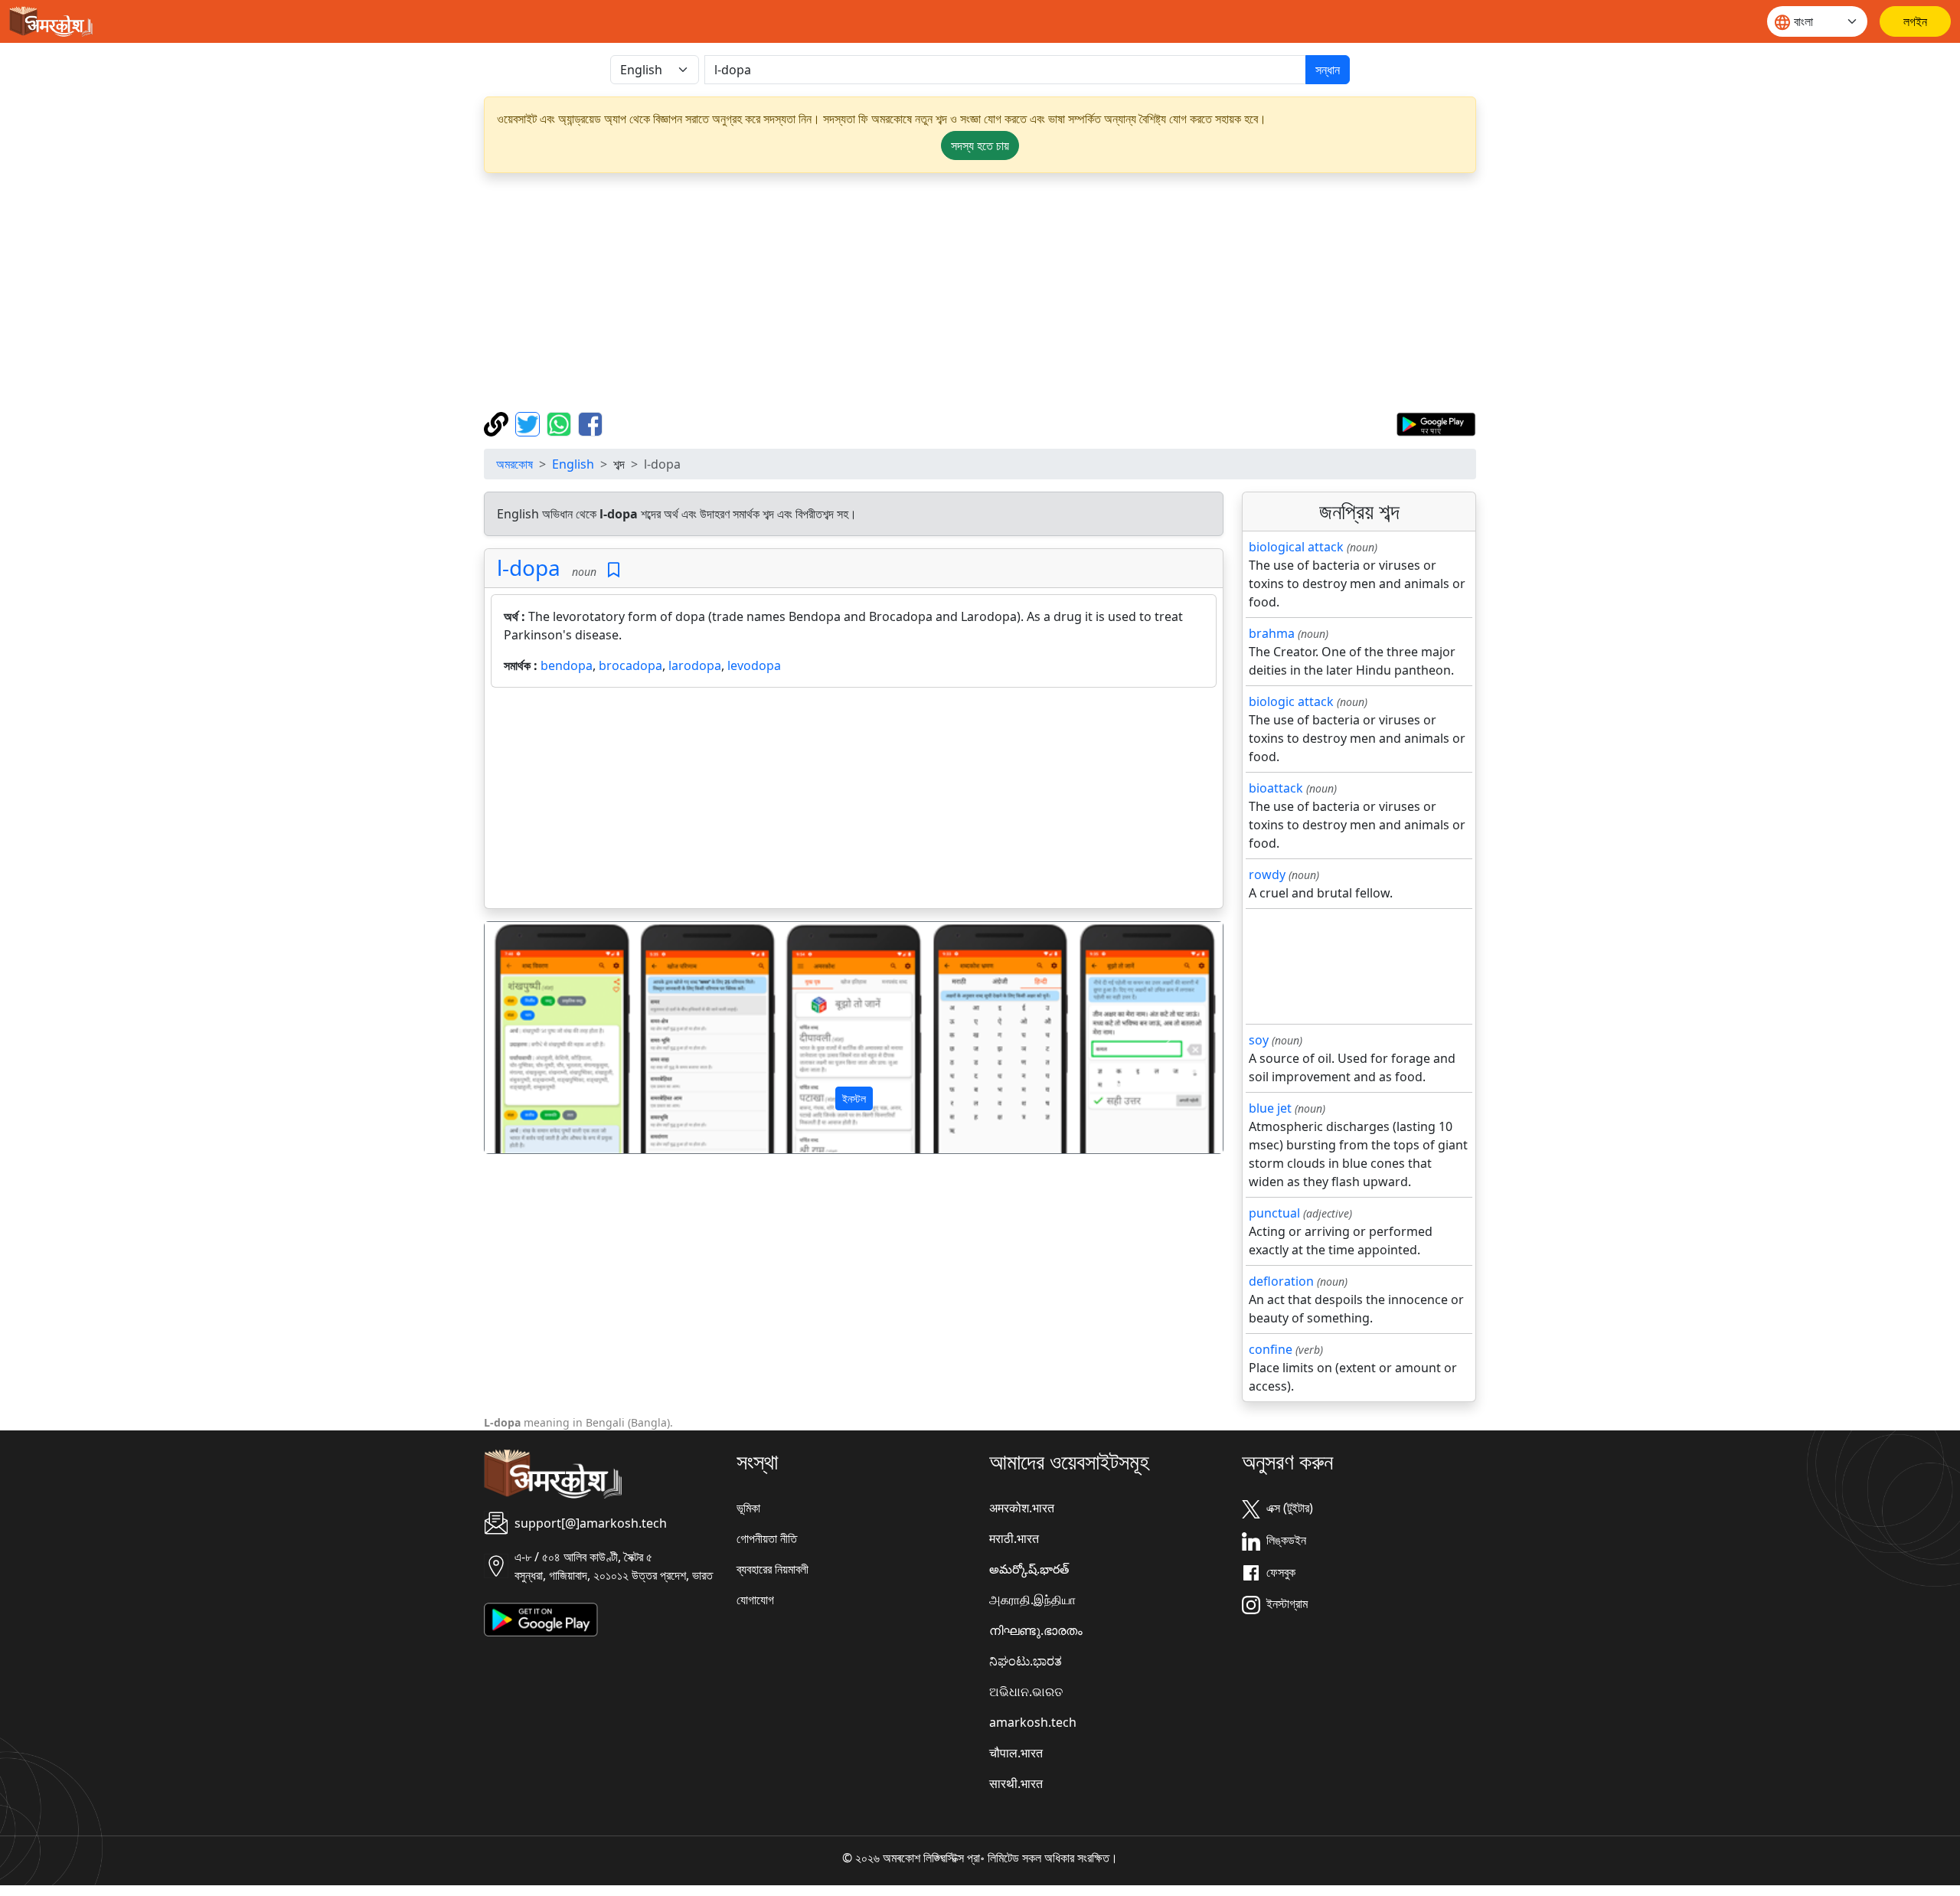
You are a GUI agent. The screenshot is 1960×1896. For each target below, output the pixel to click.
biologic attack (1291, 701)
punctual (1274, 1213)
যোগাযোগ (755, 1600)
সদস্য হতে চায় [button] (980, 145)
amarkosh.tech (1033, 1722)
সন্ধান (1328, 70)
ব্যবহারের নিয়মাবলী (773, 1569)
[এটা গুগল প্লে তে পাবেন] (1436, 423)
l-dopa (529, 567)
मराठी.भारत (1014, 1538)
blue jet (1270, 1108)
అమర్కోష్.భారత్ (1029, 1569)
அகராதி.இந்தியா (1032, 1600)
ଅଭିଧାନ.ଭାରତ (1026, 1692)
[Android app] (541, 1619)
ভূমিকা (748, 1508)
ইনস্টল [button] (854, 1098)
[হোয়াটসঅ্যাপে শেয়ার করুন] (561, 423)
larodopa (695, 665)
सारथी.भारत (1016, 1783)
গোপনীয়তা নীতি (767, 1538)
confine (1271, 1349)
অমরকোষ (514, 464)
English (573, 464)
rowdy (1267, 874)
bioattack (1276, 788)
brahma (1272, 633)
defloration (1281, 1281)
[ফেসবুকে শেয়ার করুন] (590, 423)
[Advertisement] (980, 293)
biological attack (1296, 547)
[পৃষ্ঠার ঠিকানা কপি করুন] (498, 423)
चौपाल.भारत (1016, 1753)
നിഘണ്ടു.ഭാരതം (1036, 1630)
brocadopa (630, 665)
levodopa (754, 665)
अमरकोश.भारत (1022, 1508)
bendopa (567, 665)
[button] (540, 1038)
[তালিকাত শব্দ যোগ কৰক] (614, 570)
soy (1259, 1040)
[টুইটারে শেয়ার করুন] (529, 423)
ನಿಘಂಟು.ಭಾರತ (1026, 1661)
